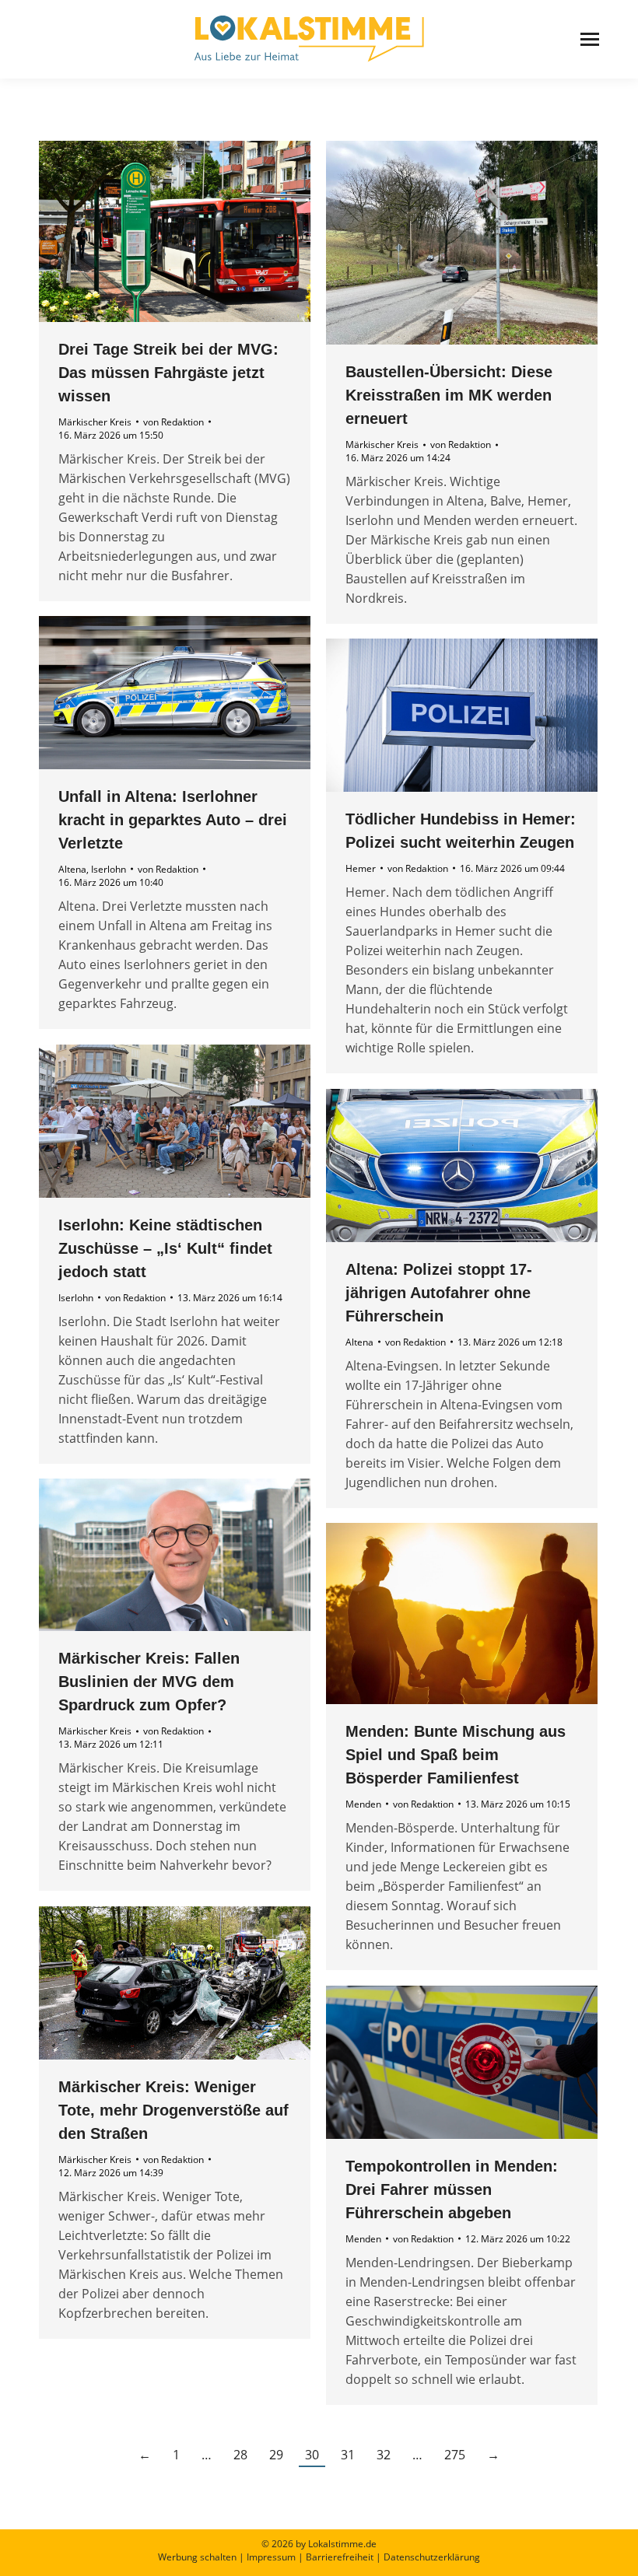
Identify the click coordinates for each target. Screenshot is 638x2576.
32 (384, 2455)
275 (455, 2455)
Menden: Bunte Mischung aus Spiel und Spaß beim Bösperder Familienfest (456, 1755)
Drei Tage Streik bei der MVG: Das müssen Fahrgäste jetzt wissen (168, 373)
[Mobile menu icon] (590, 39)
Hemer (361, 868)
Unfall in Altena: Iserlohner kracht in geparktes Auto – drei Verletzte (173, 820)
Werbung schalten (197, 2557)
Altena (72, 869)
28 (240, 2455)
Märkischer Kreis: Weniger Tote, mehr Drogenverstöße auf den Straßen (174, 2110)
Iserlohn (109, 869)
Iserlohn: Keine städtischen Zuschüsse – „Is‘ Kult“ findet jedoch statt (165, 1248)
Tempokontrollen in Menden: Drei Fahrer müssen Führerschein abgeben (452, 2189)
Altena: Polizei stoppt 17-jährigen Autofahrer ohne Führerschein (439, 1293)
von (174, 422)
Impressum (271, 2557)
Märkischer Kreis (95, 422)
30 (312, 2455)
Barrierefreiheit (340, 2557)
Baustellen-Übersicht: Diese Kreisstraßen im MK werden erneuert (449, 395)
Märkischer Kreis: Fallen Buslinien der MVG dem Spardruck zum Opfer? (149, 1682)
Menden (363, 1804)
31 (348, 2455)
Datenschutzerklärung (432, 2557)
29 (276, 2455)
